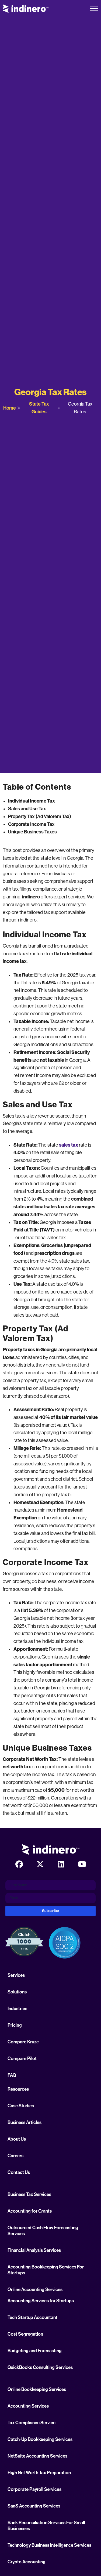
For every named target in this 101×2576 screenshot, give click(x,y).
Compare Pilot (22, 2058)
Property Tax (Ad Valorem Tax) (40, 816)
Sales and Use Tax (27, 809)
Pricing (15, 2025)
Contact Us (19, 2172)
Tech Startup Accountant (32, 2317)
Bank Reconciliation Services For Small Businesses (46, 2526)
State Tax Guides (39, 408)
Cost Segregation (25, 2334)
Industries (17, 2008)
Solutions (17, 1992)
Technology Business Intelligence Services (49, 2545)
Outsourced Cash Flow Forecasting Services (43, 2231)
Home (10, 408)
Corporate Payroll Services (34, 2489)
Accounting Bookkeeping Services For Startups (46, 2270)
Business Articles (25, 2122)
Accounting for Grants (30, 2211)
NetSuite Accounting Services (37, 2456)
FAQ (12, 2075)
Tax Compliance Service (32, 2423)
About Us (17, 2139)
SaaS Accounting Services (34, 2506)
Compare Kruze (23, 2042)
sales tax (69, 1145)
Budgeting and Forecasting (35, 2351)
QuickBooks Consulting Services (40, 2367)
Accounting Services (28, 2406)
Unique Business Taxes (32, 832)
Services (16, 1975)
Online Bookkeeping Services (37, 2389)
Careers (15, 2156)
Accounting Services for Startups (41, 2301)
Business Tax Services (29, 2194)
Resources (18, 2089)
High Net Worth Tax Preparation (39, 2473)
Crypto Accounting (27, 2562)
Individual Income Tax (32, 801)
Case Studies (21, 2106)
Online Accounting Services (35, 2289)
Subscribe (50, 1911)
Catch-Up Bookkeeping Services (40, 2439)
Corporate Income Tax (31, 824)
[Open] (94, 9)
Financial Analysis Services (34, 2250)
